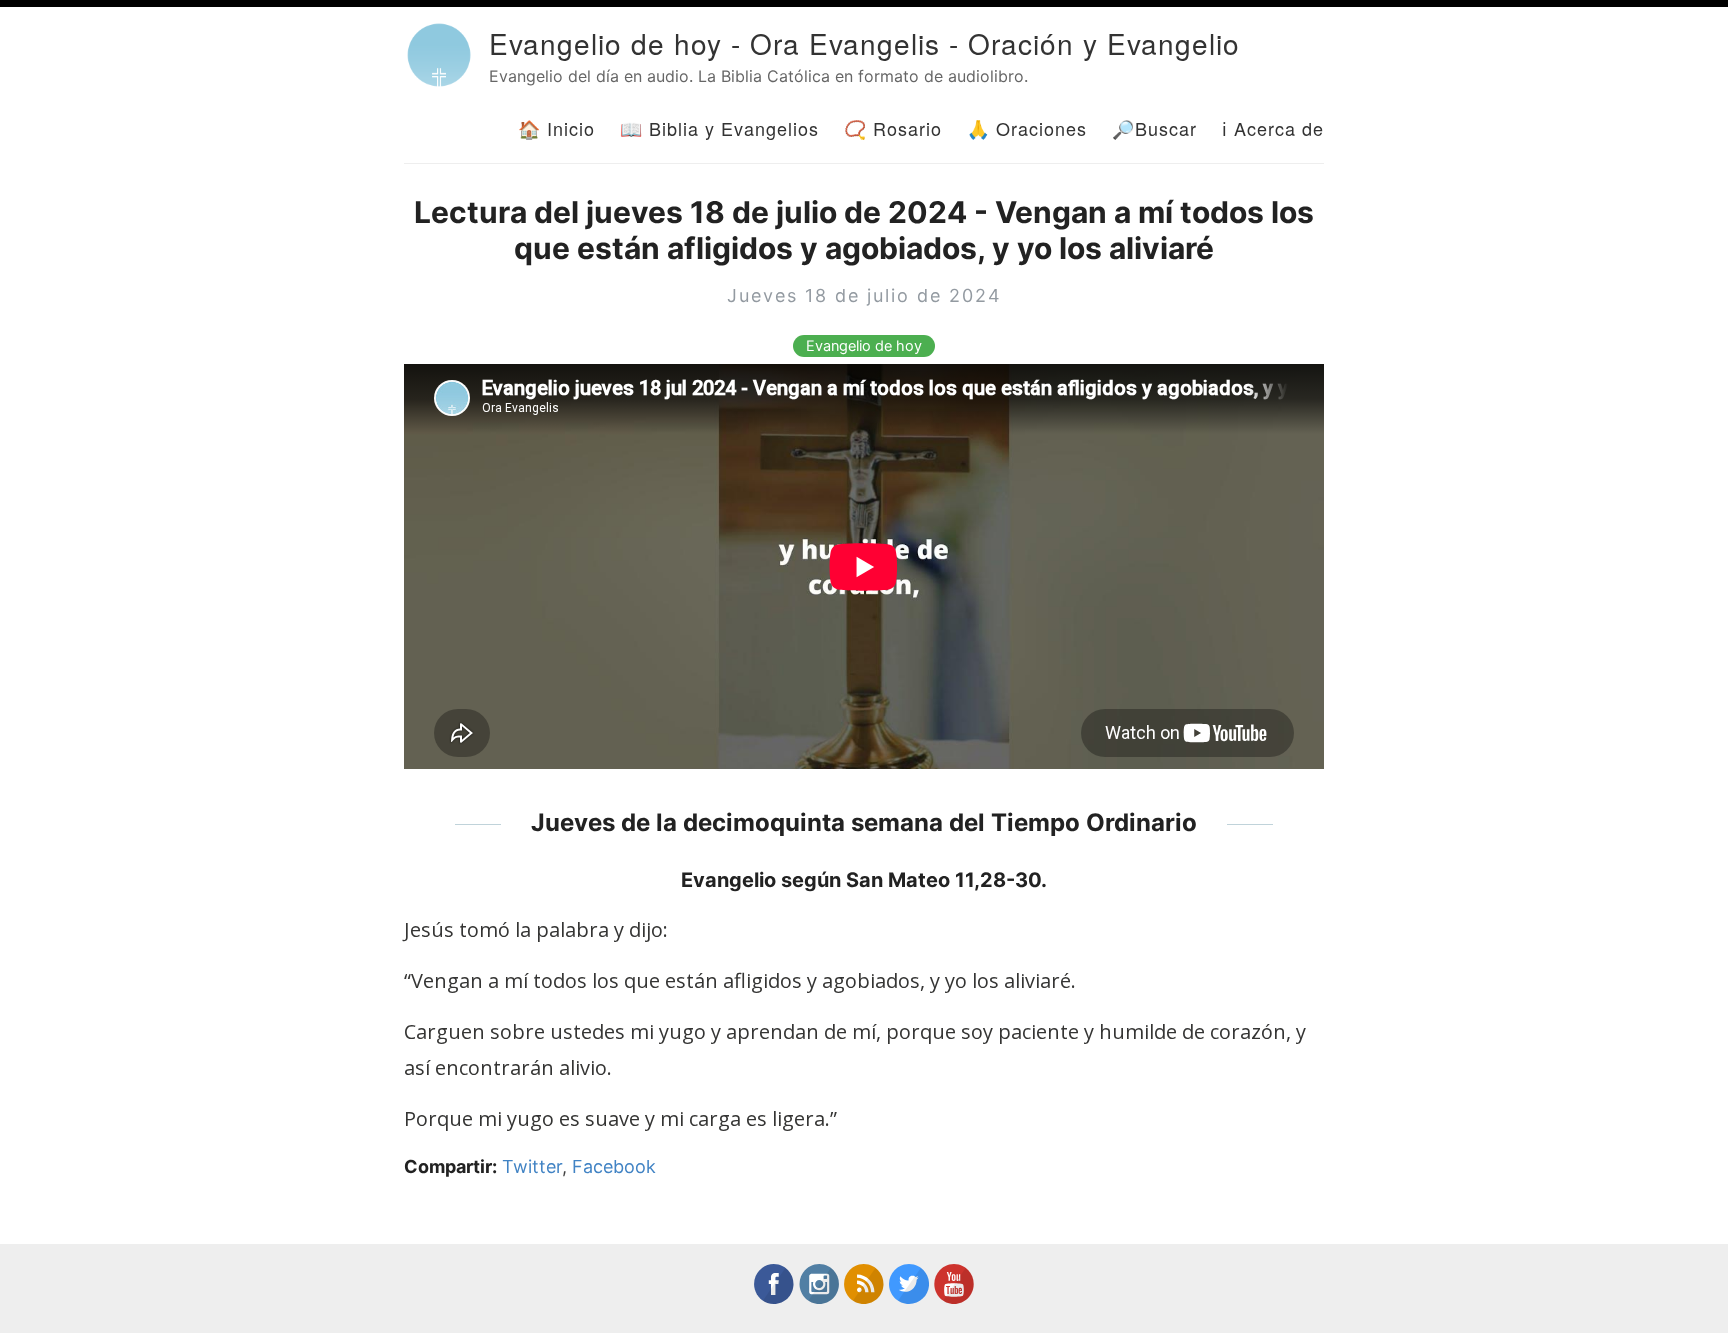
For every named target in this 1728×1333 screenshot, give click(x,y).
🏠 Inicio (556, 128)
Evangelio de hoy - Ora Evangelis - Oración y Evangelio (864, 43)
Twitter (532, 1166)
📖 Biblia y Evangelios (719, 128)
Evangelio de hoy (864, 346)
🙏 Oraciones (1027, 128)
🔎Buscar (1154, 128)
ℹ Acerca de (1273, 128)
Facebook (614, 1166)
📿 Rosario (893, 128)
